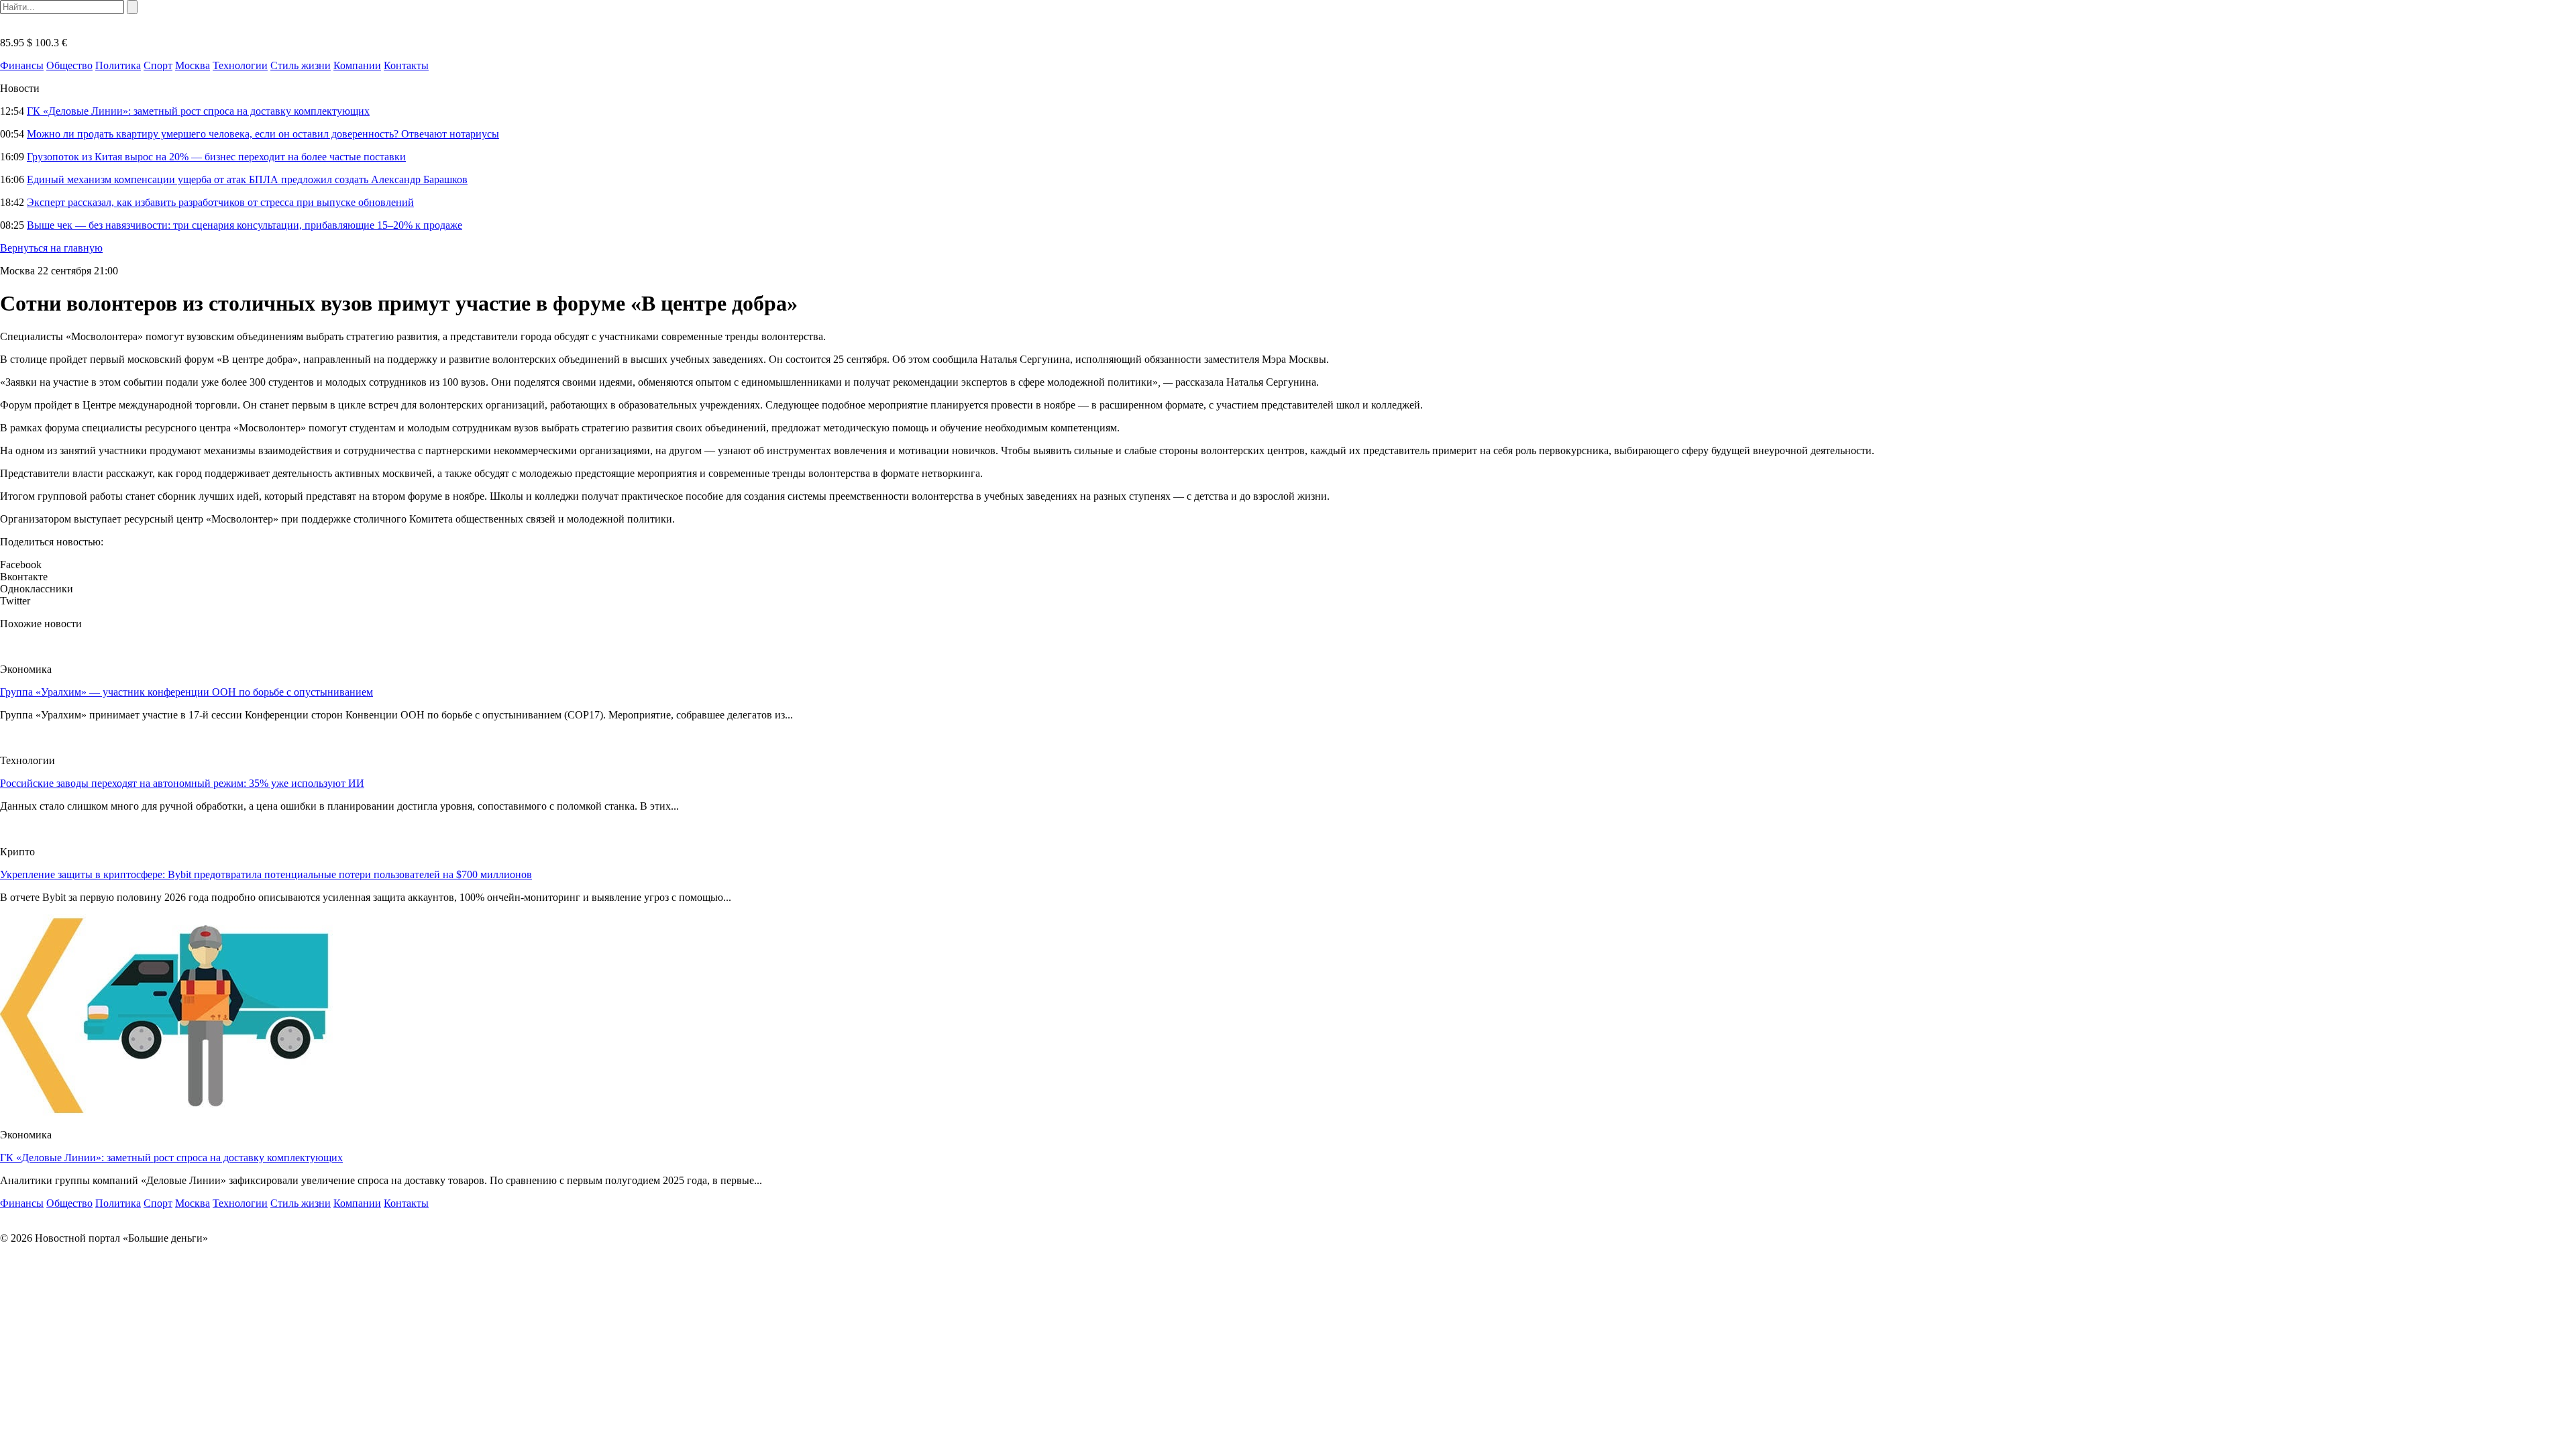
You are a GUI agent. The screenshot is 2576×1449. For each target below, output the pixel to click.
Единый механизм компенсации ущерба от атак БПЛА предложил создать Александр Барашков (247, 179)
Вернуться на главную (51, 248)
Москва (193, 65)
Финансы (22, 65)
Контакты (406, 65)
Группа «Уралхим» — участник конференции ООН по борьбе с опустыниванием (186, 692)
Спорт (158, 65)
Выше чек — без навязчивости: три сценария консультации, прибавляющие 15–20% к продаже (245, 225)
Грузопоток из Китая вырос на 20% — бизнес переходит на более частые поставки (216, 157)
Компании (357, 65)
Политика (118, 65)
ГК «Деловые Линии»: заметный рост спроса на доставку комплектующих (198, 111)
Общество (69, 65)
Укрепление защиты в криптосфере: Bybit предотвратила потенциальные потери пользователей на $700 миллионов (266, 874)
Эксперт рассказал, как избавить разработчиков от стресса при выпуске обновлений (220, 202)
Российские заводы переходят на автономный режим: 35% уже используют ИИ (182, 783)
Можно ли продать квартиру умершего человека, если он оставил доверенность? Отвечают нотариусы (263, 134)
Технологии (240, 65)
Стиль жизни (301, 65)
